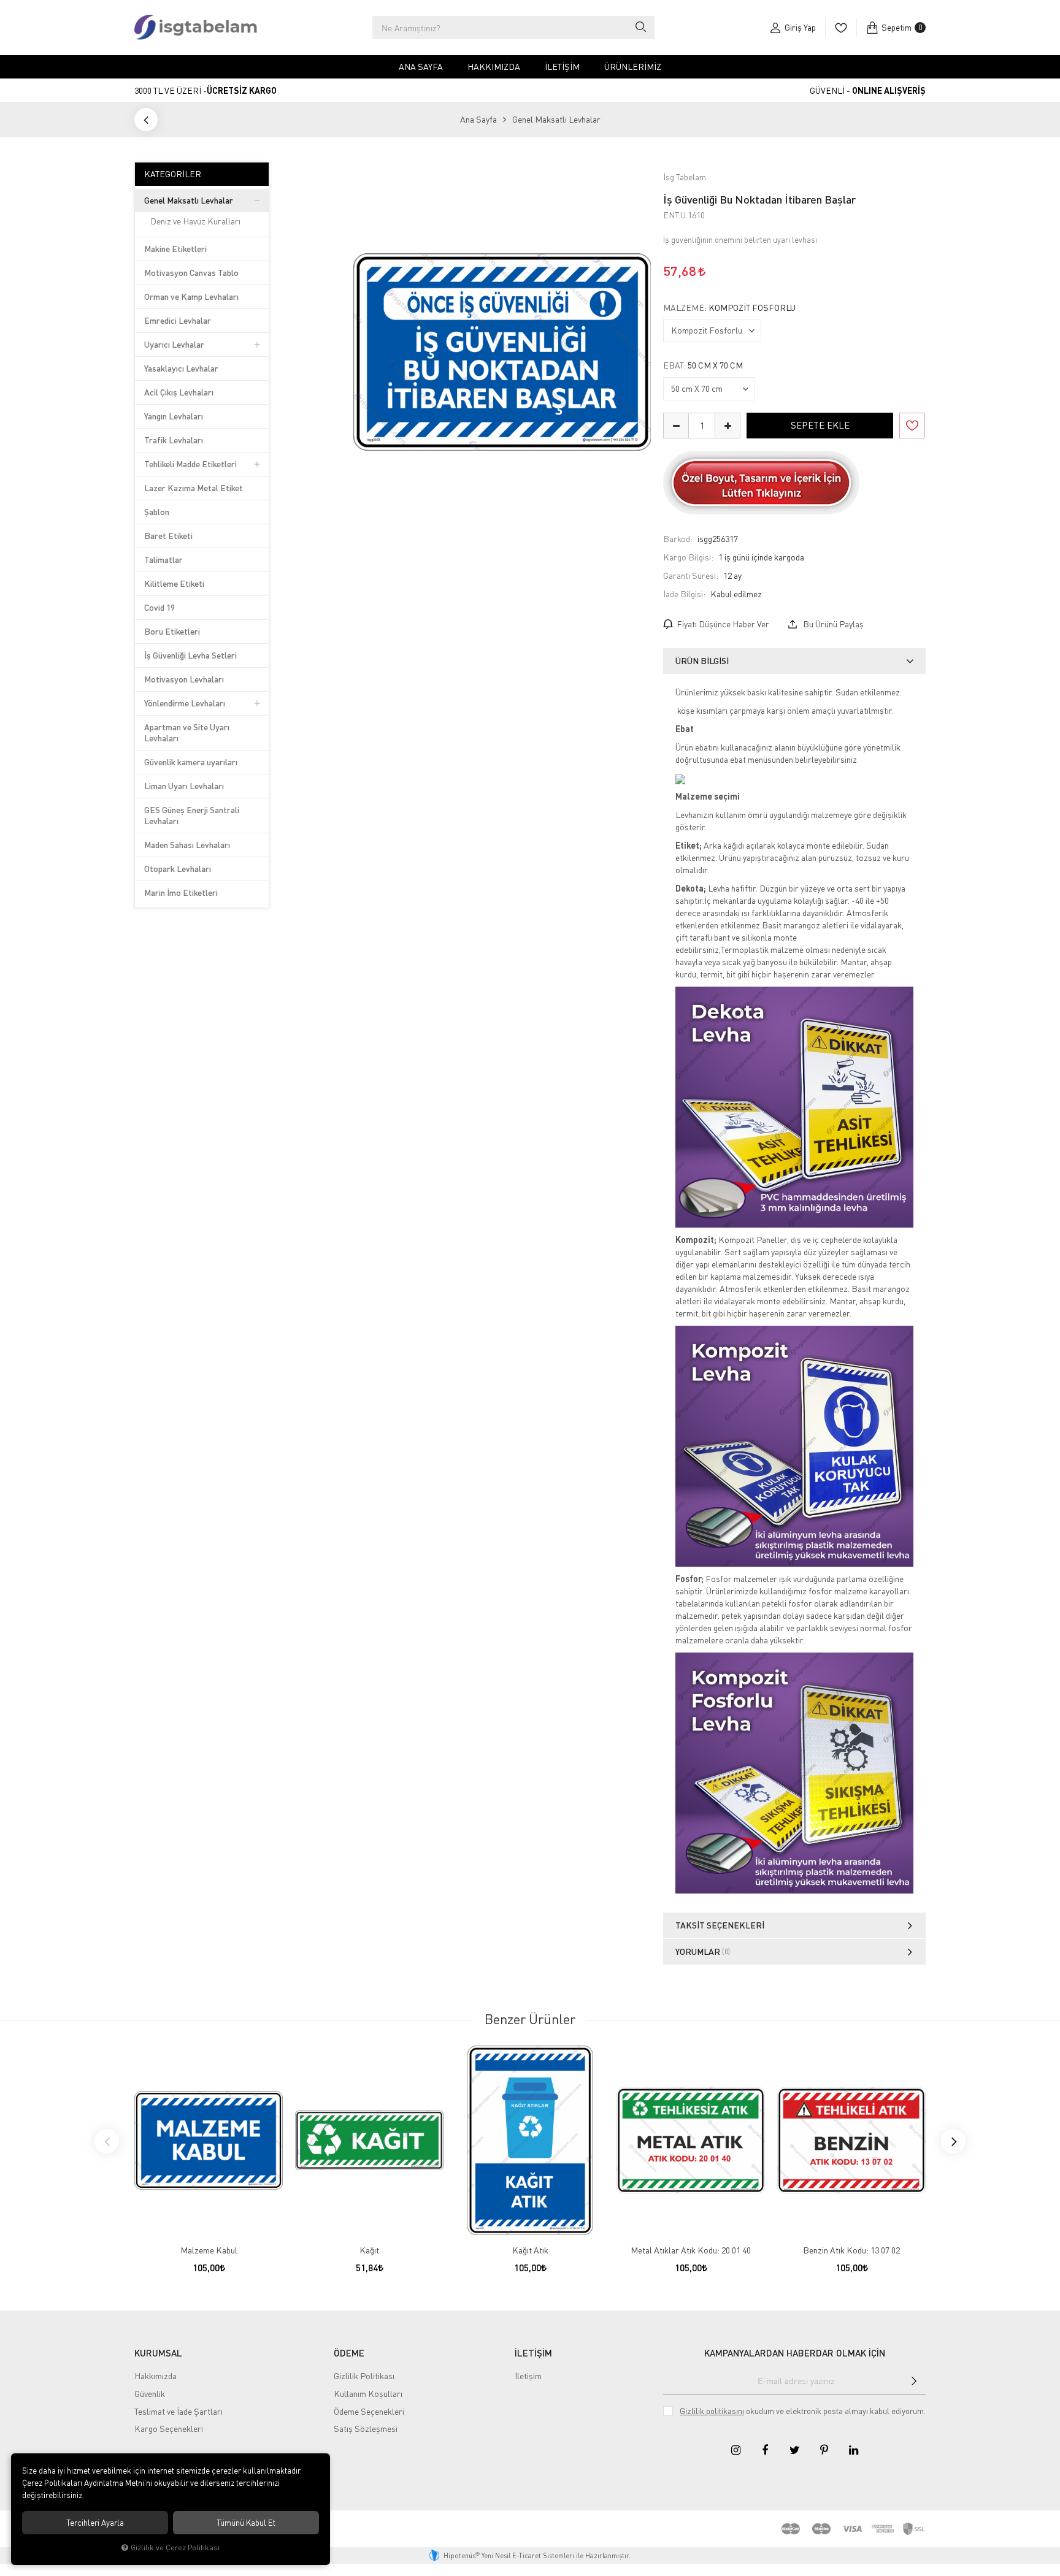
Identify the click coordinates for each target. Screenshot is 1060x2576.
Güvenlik (150, 2394)
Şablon (157, 512)
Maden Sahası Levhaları (187, 845)
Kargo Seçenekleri (169, 2429)
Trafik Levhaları (174, 440)
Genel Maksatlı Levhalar (189, 200)
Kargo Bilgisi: (688, 557)
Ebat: (703, 365)
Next (953, 2141)
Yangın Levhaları (174, 416)
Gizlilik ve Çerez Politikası (175, 2547)
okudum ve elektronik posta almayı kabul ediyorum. (803, 2411)
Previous (107, 2141)
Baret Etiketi (168, 536)
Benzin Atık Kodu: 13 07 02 (851, 2250)
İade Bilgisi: (684, 594)
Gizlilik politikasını (712, 2411)
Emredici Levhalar (178, 320)
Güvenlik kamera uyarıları (191, 762)
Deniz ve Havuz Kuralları (195, 221)
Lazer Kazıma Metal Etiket (194, 488)
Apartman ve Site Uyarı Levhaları (187, 732)
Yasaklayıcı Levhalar (181, 368)
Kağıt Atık (530, 2250)
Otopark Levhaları (178, 869)
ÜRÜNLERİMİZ (633, 67)
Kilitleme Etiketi (174, 583)
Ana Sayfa (421, 67)
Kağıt (369, 2250)
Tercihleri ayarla (95, 2523)
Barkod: (678, 539)
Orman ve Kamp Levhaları (191, 296)
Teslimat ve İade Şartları (179, 2411)
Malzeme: (729, 308)
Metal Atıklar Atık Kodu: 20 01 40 (691, 2250)
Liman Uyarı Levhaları (184, 786)
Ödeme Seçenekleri (369, 2411)
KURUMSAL (158, 2353)
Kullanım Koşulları (368, 2394)
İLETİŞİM (533, 2353)
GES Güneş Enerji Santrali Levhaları (192, 815)
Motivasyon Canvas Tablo (191, 273)
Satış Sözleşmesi (366, 2429)
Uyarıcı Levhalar (174, 344)
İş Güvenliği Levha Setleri (190, 655)
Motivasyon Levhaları (184, 679)
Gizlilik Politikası (364, 2376)
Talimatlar (163, 560)
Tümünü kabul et (246, 2523)
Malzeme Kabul (209, 2250)
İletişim (562, 67)
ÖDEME (349, 2353)
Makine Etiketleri (175, 249)
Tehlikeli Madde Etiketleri (190, 464)
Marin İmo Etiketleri (181, 892)
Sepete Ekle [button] (820, 425)
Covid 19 (159, 607)
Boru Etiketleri (172, 631)
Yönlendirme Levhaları (185, 703)
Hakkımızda (494, 67)
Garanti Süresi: (691, 575)
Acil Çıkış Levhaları (179, 392)
